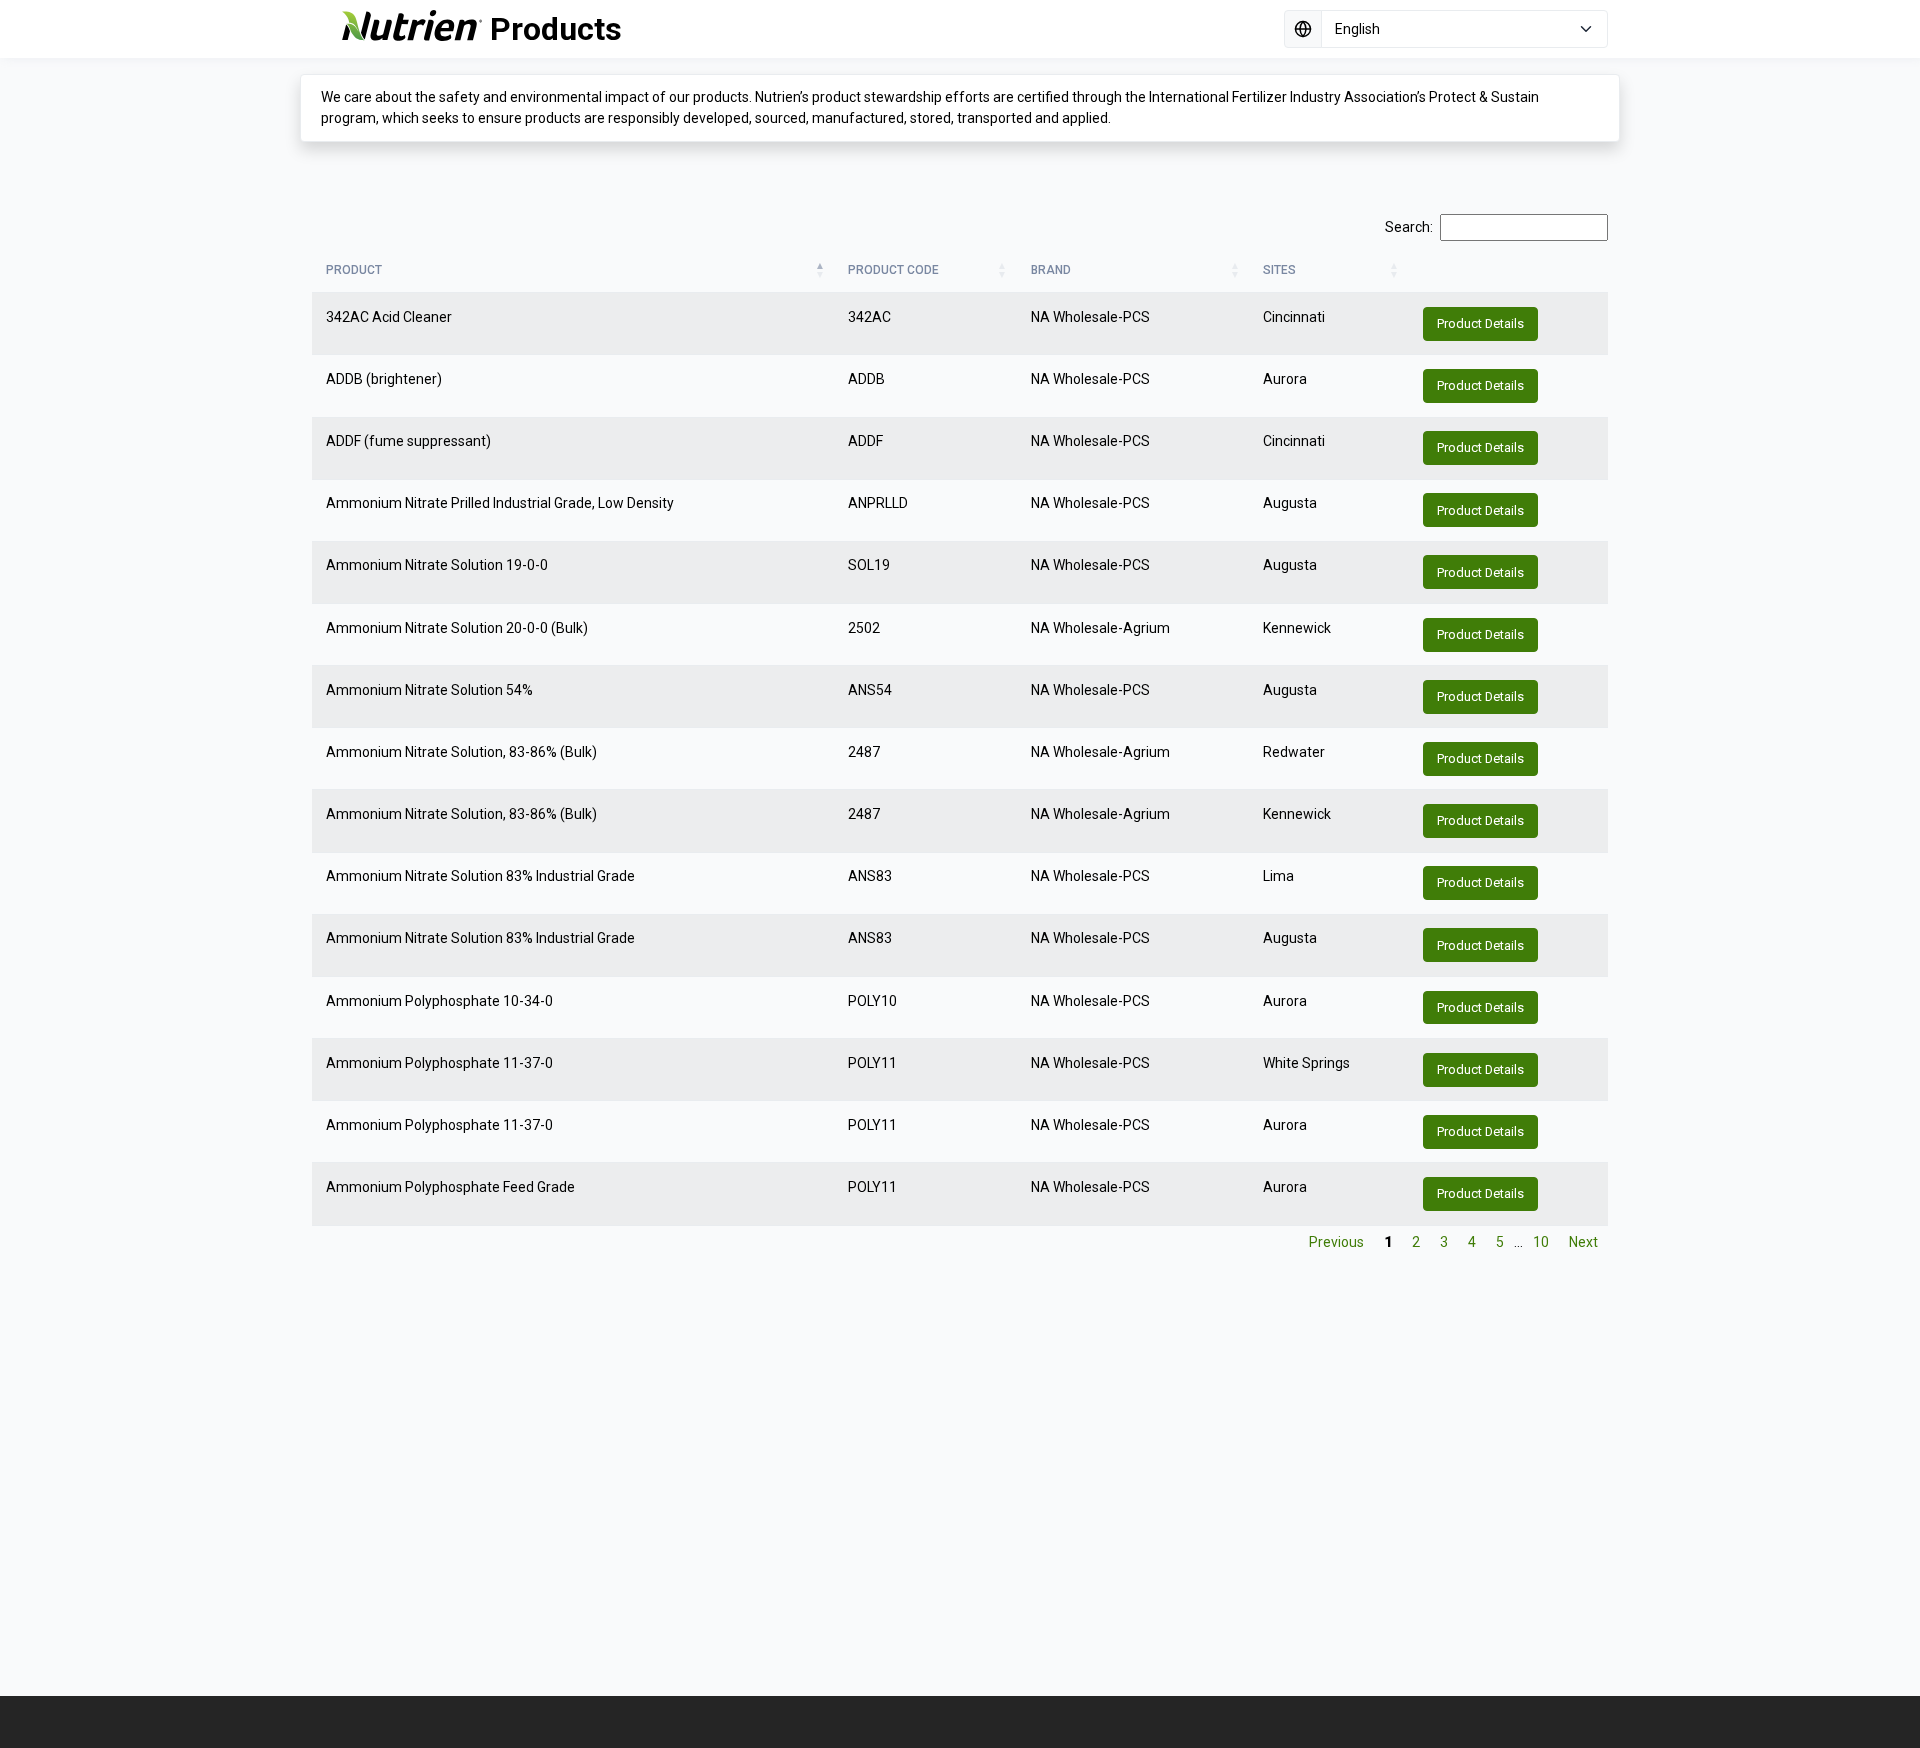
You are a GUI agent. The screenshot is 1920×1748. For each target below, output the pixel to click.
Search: (1409, 227)
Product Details (1480, 323)
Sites (1279, 270)
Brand (1051, 270)
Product (354, 270)
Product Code (893, 270)
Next (1583, 1242)
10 (1541, 1242)
